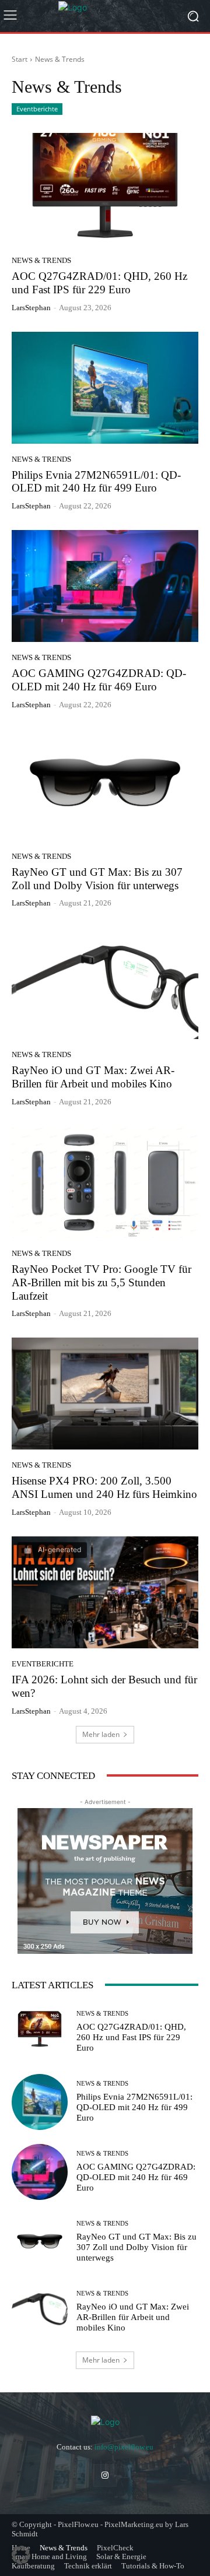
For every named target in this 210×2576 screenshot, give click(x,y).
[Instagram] (105, 2475)
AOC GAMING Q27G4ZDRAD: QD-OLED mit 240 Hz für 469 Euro (99, 680)
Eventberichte (37, 109)
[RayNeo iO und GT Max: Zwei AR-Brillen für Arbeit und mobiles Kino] (105, 983)
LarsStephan (31, 308)
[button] (21, 2555)
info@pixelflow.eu (124, 2447)
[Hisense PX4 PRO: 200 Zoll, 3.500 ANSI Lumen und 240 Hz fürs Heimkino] (105, 1394)
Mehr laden (101, 1734)
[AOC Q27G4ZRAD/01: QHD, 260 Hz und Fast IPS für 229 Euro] (105, 189)
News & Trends (41, 260)
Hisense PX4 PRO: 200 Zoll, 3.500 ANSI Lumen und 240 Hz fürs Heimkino (104, 1487)
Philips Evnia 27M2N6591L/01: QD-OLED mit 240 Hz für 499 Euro (96, 482)
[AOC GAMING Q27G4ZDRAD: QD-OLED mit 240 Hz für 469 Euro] (105, 586)
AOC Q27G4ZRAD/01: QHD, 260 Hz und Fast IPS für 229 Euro (131, 2037)
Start (20, 59)
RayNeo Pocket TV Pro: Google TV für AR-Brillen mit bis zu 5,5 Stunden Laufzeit (101, 1282)
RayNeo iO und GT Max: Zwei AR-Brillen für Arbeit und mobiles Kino (93, 1077)
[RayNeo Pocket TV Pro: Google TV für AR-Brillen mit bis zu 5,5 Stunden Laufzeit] (105, 1182)
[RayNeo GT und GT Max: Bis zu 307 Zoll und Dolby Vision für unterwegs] (105, 785)
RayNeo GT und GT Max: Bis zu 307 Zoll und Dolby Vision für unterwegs (136, 2247)
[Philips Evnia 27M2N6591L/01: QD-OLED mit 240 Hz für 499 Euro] (105, 388)
